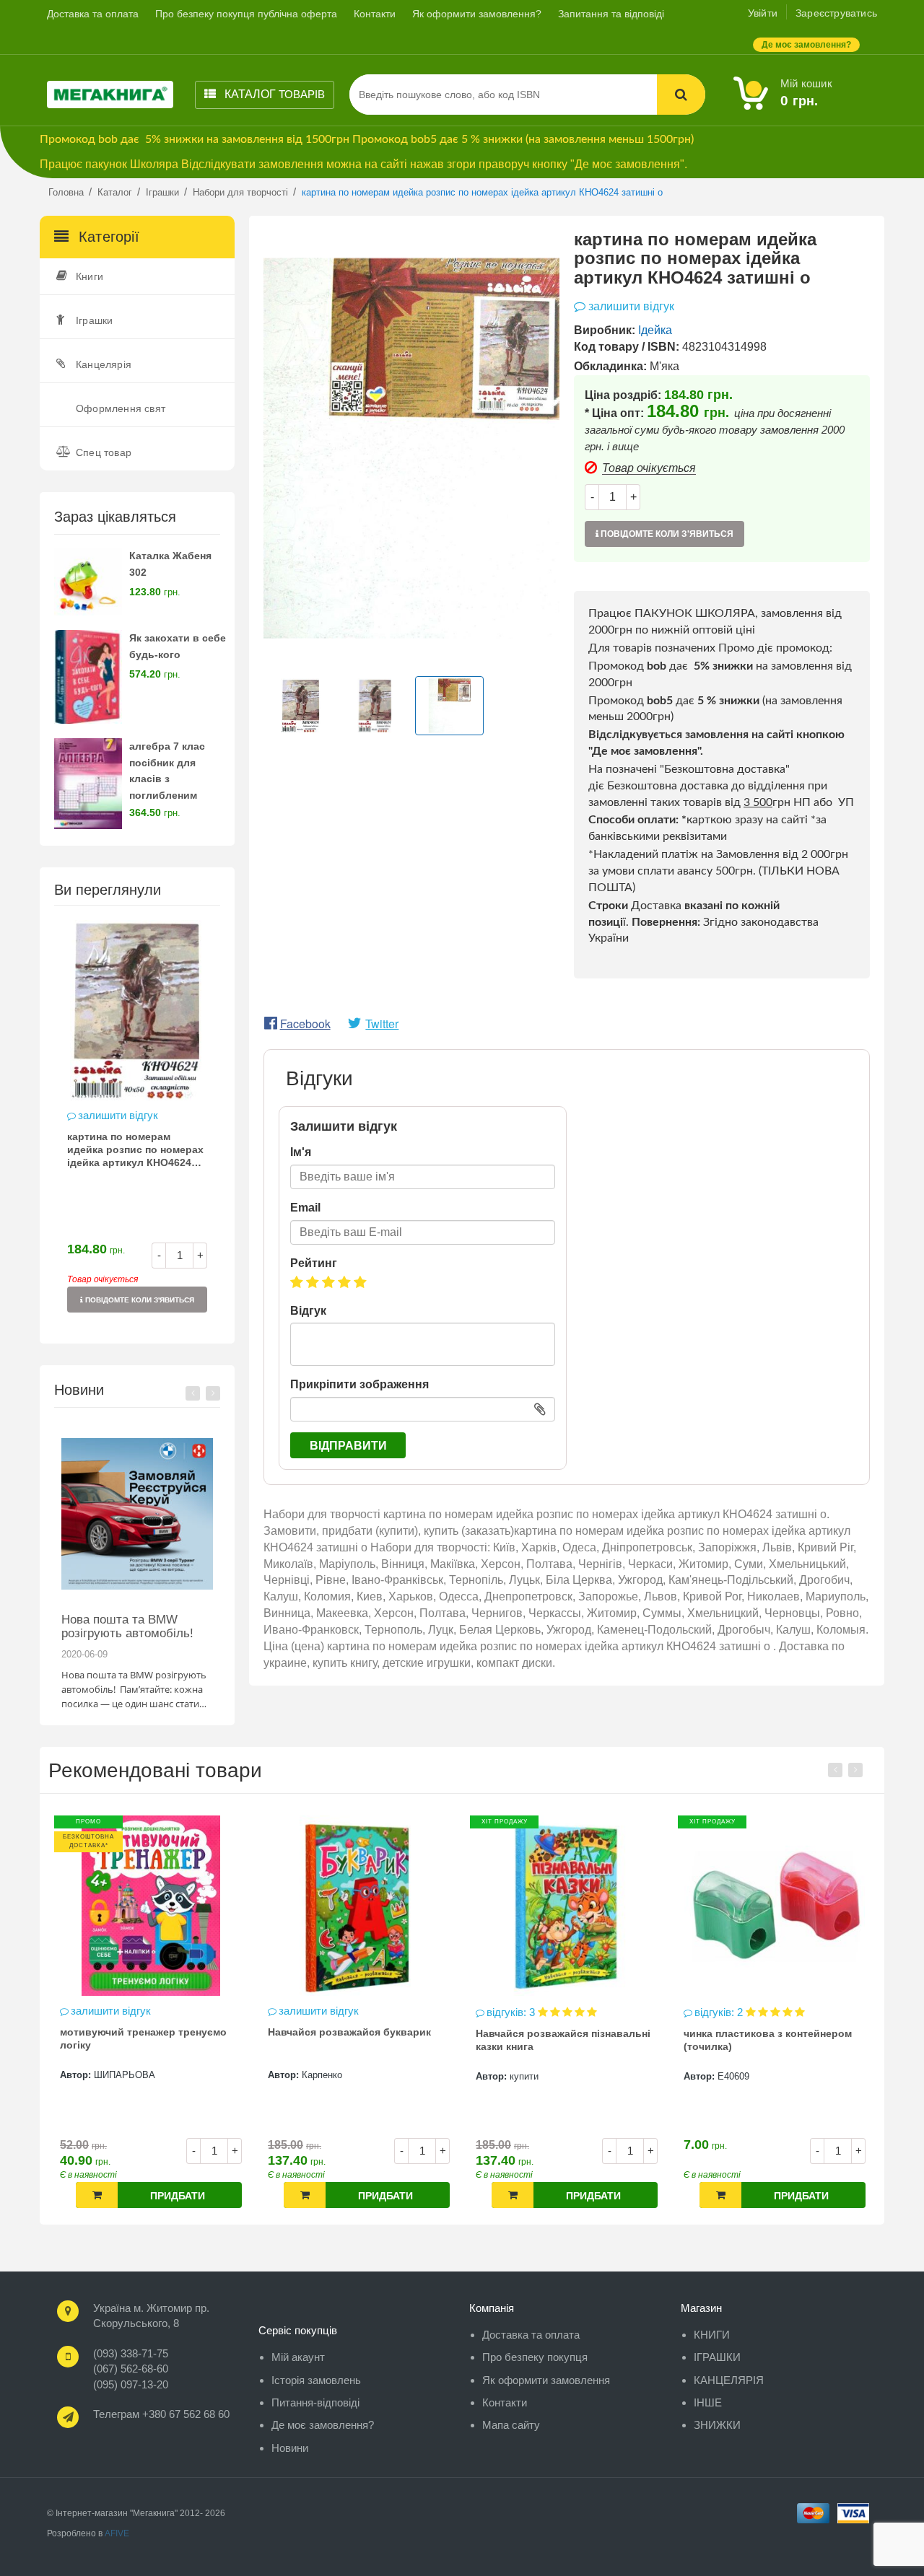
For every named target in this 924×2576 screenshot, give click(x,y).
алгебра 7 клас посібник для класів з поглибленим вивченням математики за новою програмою (176, 796)
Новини (290, 2448)
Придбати (178, 2196)
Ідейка (655, 330)
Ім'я (301, 1152)
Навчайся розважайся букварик (142, 2032)
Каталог (273, 94)
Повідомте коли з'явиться (139, 1300)
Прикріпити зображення (359, 1384)
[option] (137, 1124)
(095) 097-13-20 (131, 2384)
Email (305, 1208)
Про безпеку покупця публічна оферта (246, 14)
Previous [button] (193, 1393)
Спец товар (104, 452)
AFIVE (117, 2533)
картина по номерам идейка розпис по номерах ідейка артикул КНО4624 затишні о (135, 1151)
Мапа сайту (511, 2425)
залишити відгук (118, 1115)
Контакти (375, 14)
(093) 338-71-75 (131, 2353)
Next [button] (213, 1393)
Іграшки (94, 320)
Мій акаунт (298, 2357)
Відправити (348, 1446)
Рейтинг (314, 1263)
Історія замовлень (316, 2380)
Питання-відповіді (315, 2402)
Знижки (717, 2425)
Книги (90, 276)
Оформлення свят (121, 408)
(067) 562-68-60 (131, 2369)
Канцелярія (104, 364)
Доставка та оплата (93, 14)
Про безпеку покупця (535, 2357)
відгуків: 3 (305, 2012)
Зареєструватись (836, 13)
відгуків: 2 (513, 2012)
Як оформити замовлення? (477, 14)
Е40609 (526, 2076)
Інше (708, 2402)
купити (317, 2076)
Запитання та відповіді (611, 14)
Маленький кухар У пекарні (754, 2032)
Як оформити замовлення (546, 2380)
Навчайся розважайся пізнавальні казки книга (356, 2040)
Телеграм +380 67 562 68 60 (161, 2414)
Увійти (763, 13)
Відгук (308, 1311)
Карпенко (115, 2075)
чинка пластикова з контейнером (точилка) (561, 2040)
